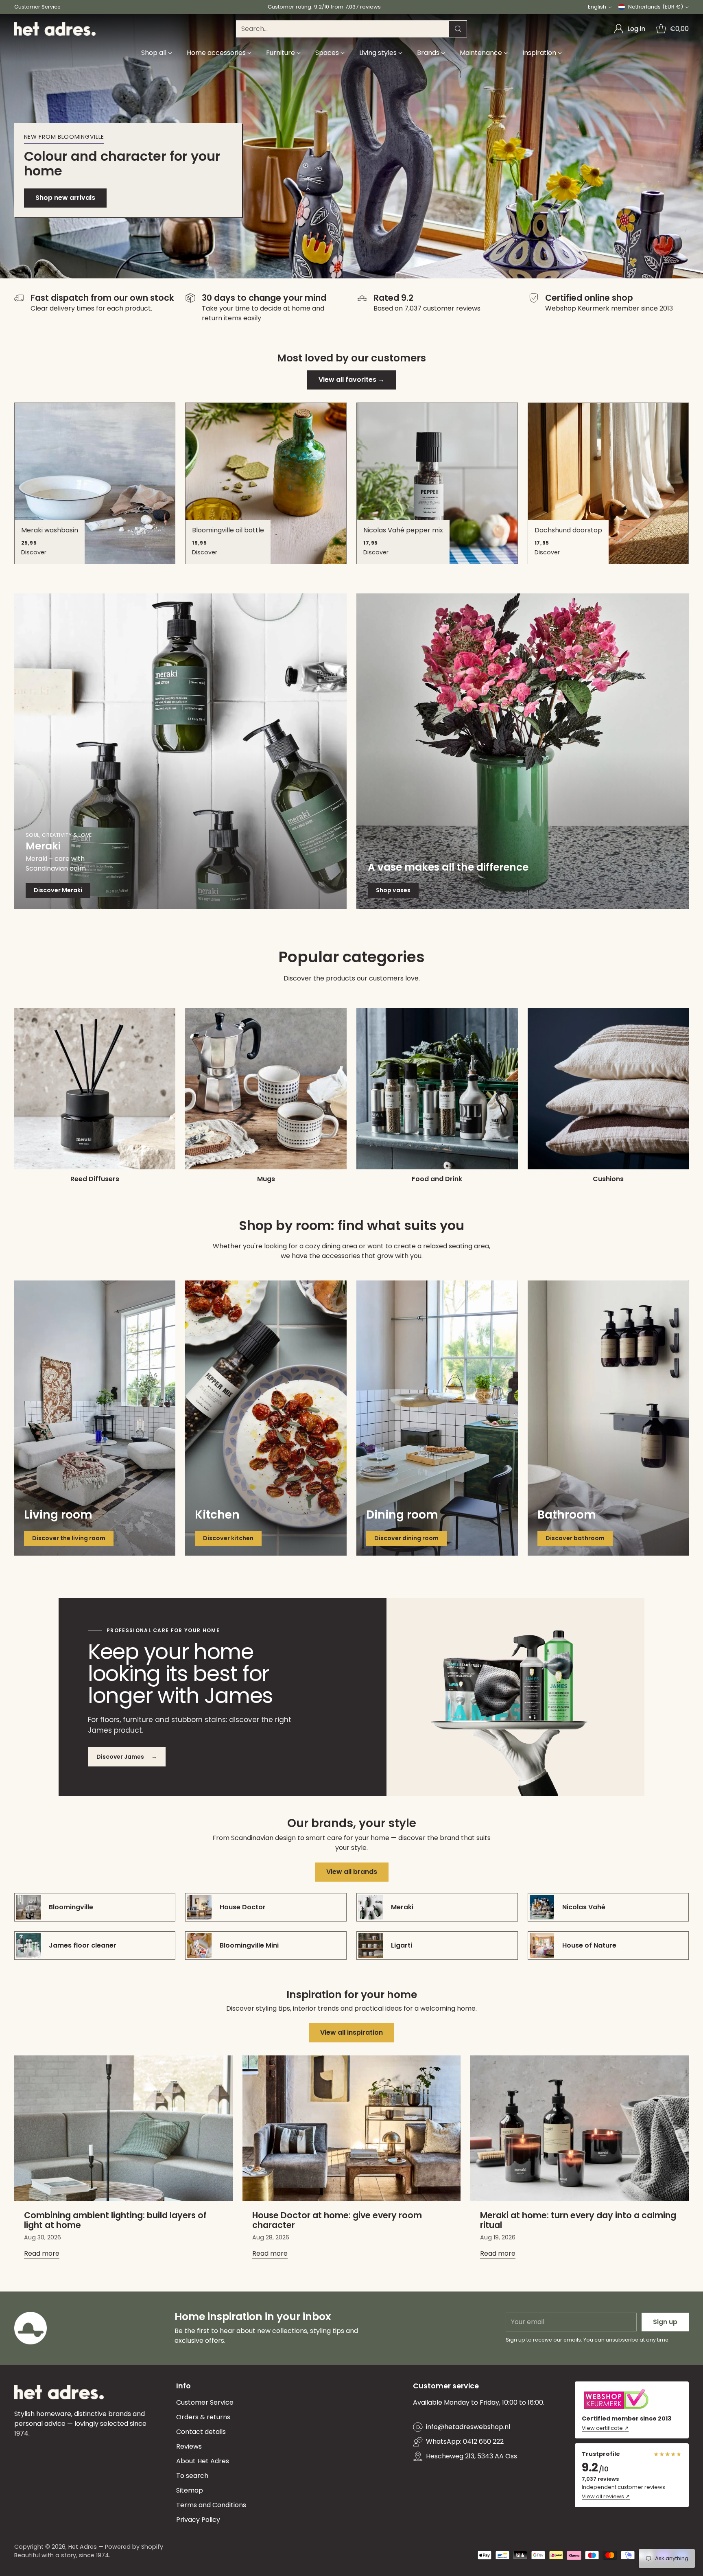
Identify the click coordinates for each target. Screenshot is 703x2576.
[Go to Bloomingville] (351, 146)
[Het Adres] (55, 29)
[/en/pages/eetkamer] (437, 1418)
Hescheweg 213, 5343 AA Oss (472, 2456)
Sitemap (190, 2490)
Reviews (189, 2446)
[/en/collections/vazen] (523, 751)
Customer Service (205, 2402)
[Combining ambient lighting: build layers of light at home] (123, 2128)
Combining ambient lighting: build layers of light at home (115, 2220)
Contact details (201, 2432)
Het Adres (83, 2547)
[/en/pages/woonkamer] (95, 1418)
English (597, 7)
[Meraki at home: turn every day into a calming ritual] (580, 2128)
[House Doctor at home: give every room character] (352, 2128)
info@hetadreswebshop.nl (468, 2427)
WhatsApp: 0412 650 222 (465, 2441)
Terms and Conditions (211, 2505)
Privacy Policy (198, 2520)
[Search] (458, 29)
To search (192, 2476)
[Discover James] (515, 1697)
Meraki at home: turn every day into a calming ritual (578, 2220)
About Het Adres (203, 2461)
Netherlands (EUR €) (656, 7)
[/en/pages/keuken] (266, 1418)
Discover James (127, 1757)
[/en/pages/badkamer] (608, 1418)
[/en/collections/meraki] (180, 751)
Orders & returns (203, 2417)
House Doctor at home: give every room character (337, 2220)
